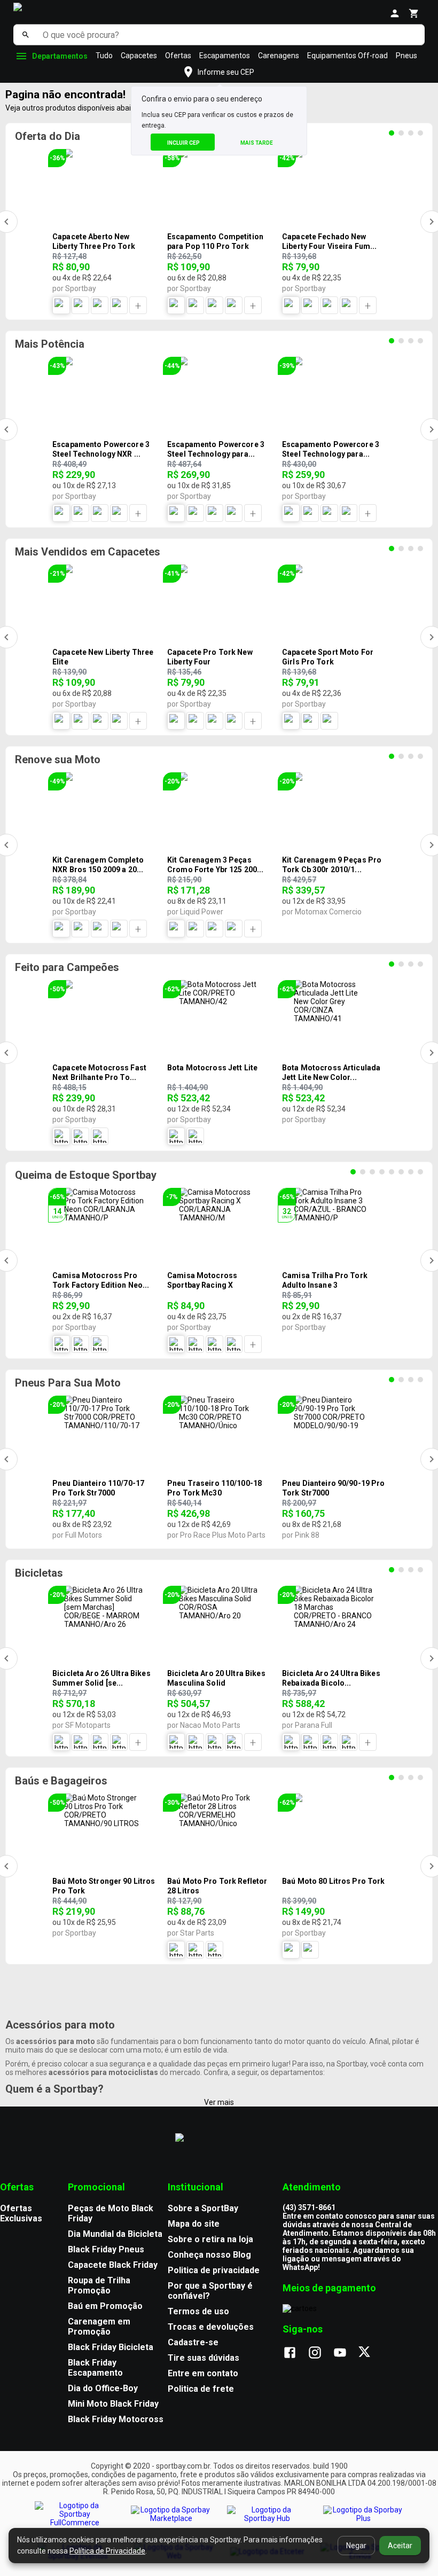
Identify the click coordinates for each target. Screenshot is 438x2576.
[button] (219, 72)
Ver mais (219, 2102)
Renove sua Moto (58, 760)
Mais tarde (257, 143)
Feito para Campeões (67, 967)
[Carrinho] (414, 13)
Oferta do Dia (48, 136)
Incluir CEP (183, 143)
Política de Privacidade (107, 2551)
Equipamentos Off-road (347, 56)
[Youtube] (345, 2353)
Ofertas (178, 56)
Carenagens (279, 56)
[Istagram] (320, 2353)
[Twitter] (370, 2353)
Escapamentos (225, 56)
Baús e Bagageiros (61, 1781)
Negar (356, 2546)
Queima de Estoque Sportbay (86, 1175)
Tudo (104, 56)
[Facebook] (295, 2353)
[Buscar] (25, 35)
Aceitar (400, 2546)
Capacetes (139, 56)
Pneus (406, 56)
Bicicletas (39, 1573)
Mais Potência (50, 344)
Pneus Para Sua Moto (68, 1383)
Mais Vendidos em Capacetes (88, 552)
